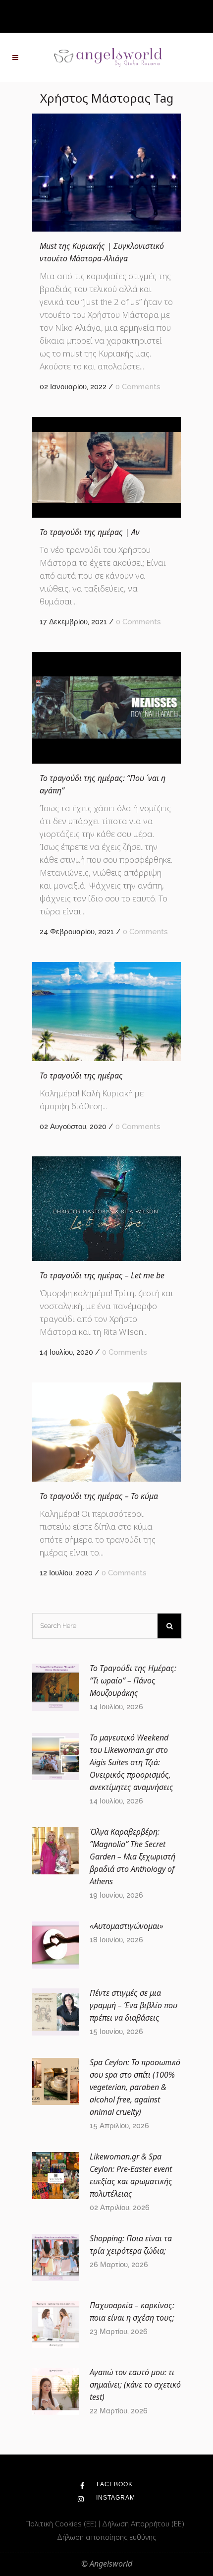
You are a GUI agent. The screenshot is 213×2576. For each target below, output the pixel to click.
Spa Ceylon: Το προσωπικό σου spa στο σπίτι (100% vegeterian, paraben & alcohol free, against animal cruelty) (135, 2087)
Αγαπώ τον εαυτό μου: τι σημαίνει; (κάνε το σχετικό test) (135, 2385)
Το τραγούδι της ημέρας (81, 1076)
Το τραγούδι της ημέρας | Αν (90, 532)
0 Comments (138, 387)
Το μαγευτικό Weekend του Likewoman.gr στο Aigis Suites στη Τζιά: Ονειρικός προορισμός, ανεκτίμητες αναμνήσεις (132, 1762)
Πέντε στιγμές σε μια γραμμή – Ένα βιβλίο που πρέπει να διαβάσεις (133, 2005)
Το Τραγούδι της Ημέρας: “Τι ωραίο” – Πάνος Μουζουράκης (133, 1680)
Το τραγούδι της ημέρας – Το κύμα (99, 1496)
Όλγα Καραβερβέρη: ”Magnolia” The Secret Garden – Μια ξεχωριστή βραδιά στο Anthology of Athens (133, 1857)
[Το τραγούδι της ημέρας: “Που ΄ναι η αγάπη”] (106, 708)
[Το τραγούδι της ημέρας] (106, 1011)
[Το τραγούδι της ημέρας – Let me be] (106, 1209)
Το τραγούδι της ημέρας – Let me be (102, 1275)
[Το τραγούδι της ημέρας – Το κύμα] (106, 1432)
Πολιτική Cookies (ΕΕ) (62, 2523)
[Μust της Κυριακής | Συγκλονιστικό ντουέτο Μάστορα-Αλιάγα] (106, 173)
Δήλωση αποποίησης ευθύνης (106, 2537)
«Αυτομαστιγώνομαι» (127, 1926)
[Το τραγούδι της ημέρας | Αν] (106, 467)
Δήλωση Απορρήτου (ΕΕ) (144, 2523)
